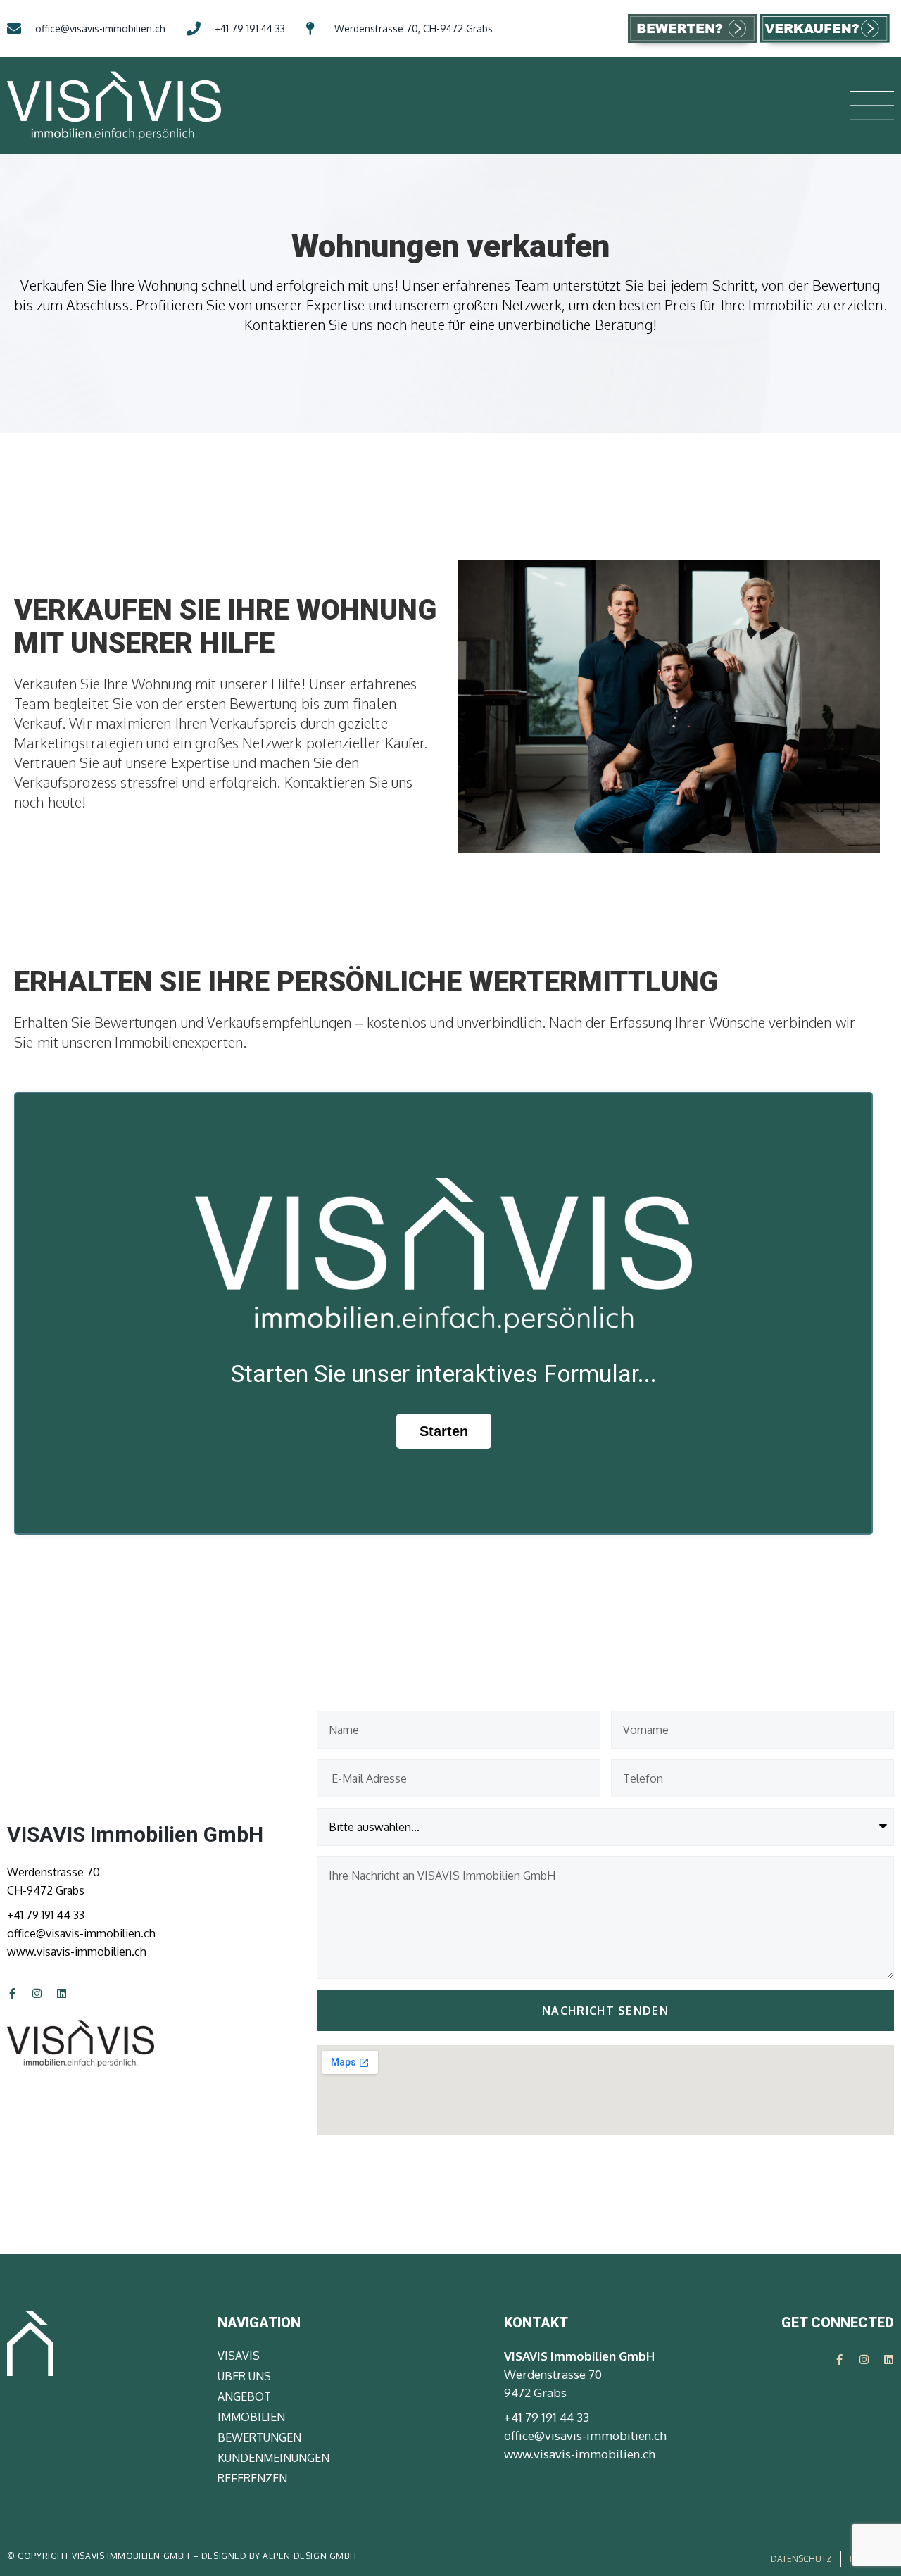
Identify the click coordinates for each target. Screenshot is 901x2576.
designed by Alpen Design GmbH (279, 2556)
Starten (444, 1431)
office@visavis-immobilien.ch (81, 1933)
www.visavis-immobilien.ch (77, 1952)
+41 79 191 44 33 (46, 1915)
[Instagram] (37, 1993)
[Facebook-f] (12, 1993)
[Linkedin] (62, 1993)
